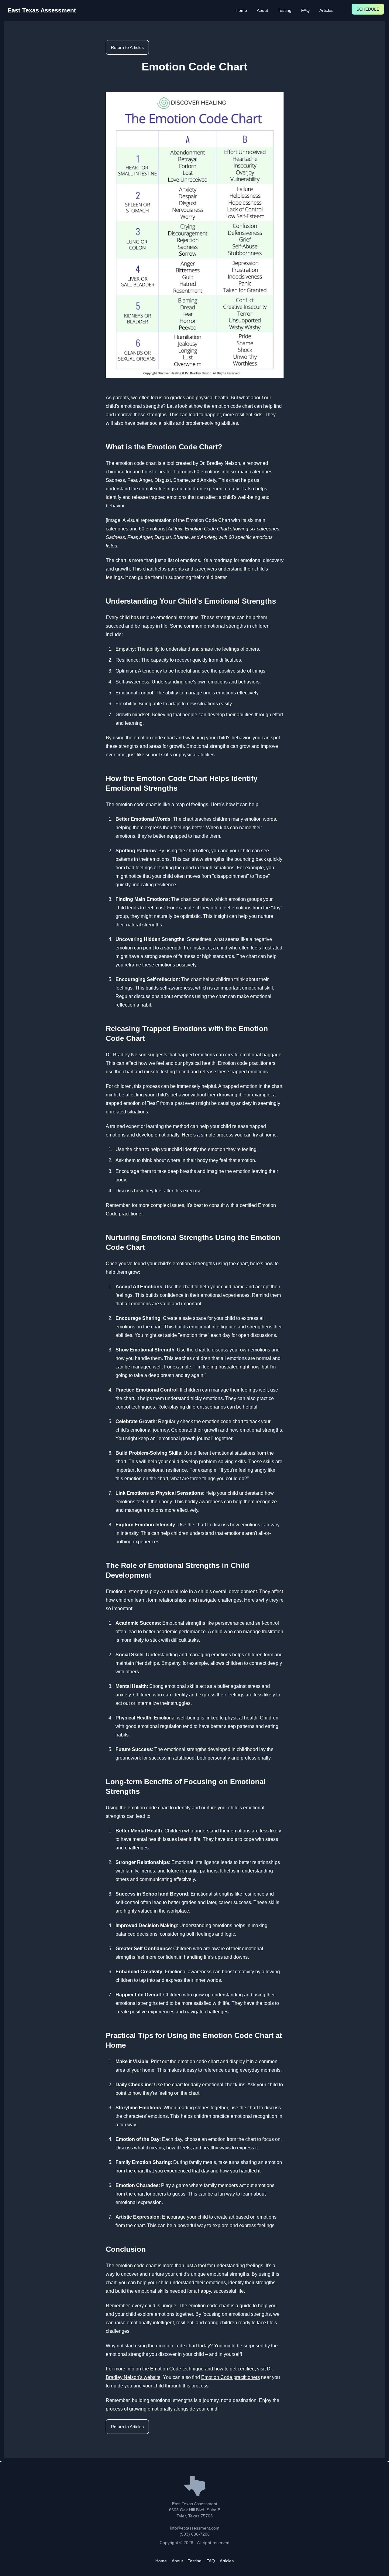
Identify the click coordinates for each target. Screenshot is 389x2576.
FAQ (305, 10)
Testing (285, 10)
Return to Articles (127, 47)
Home (241, 10)
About (262, 10)
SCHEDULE (368, 9)
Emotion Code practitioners (231, 2377)
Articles (326, 10)
